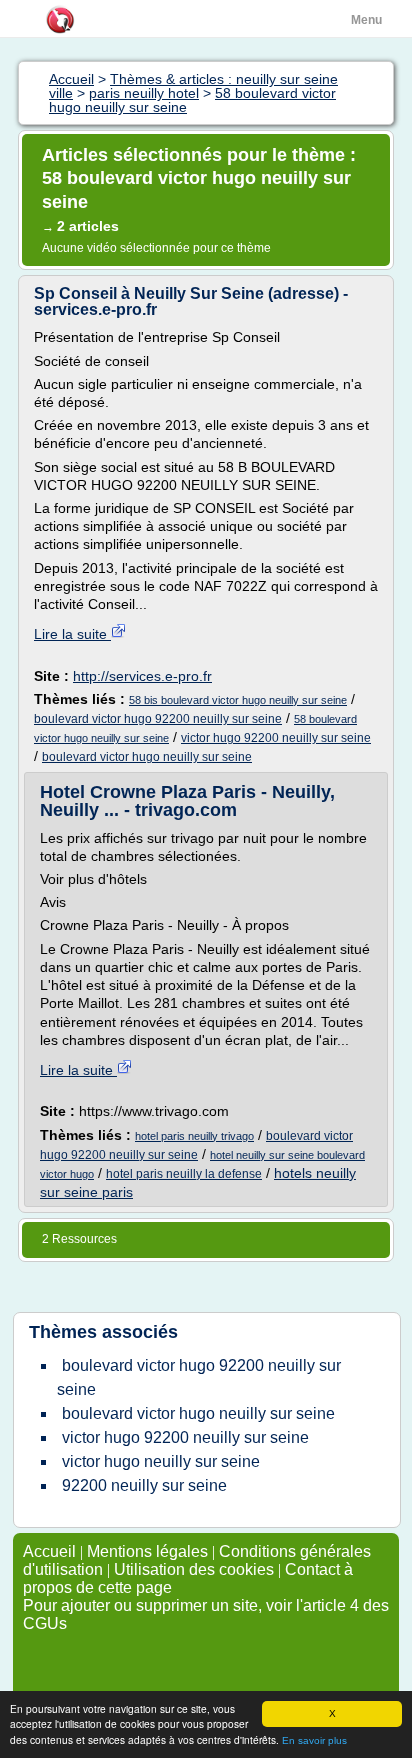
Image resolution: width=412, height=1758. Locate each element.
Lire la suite (72, 634)
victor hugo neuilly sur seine (161, 1461)
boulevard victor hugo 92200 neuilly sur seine (158, 719)
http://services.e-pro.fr (142, 676)
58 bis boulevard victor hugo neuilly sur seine (238, 700)
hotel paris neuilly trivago (194, 1136)
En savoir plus (314, 1740)
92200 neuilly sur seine (144, 1485)
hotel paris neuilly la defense (184, 1174)
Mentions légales (147, 1551)
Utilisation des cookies (194, 1569)
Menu (366, 20)
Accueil (49, 1551)
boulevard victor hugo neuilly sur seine (147, 757)
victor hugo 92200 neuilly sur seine (276, 738)
